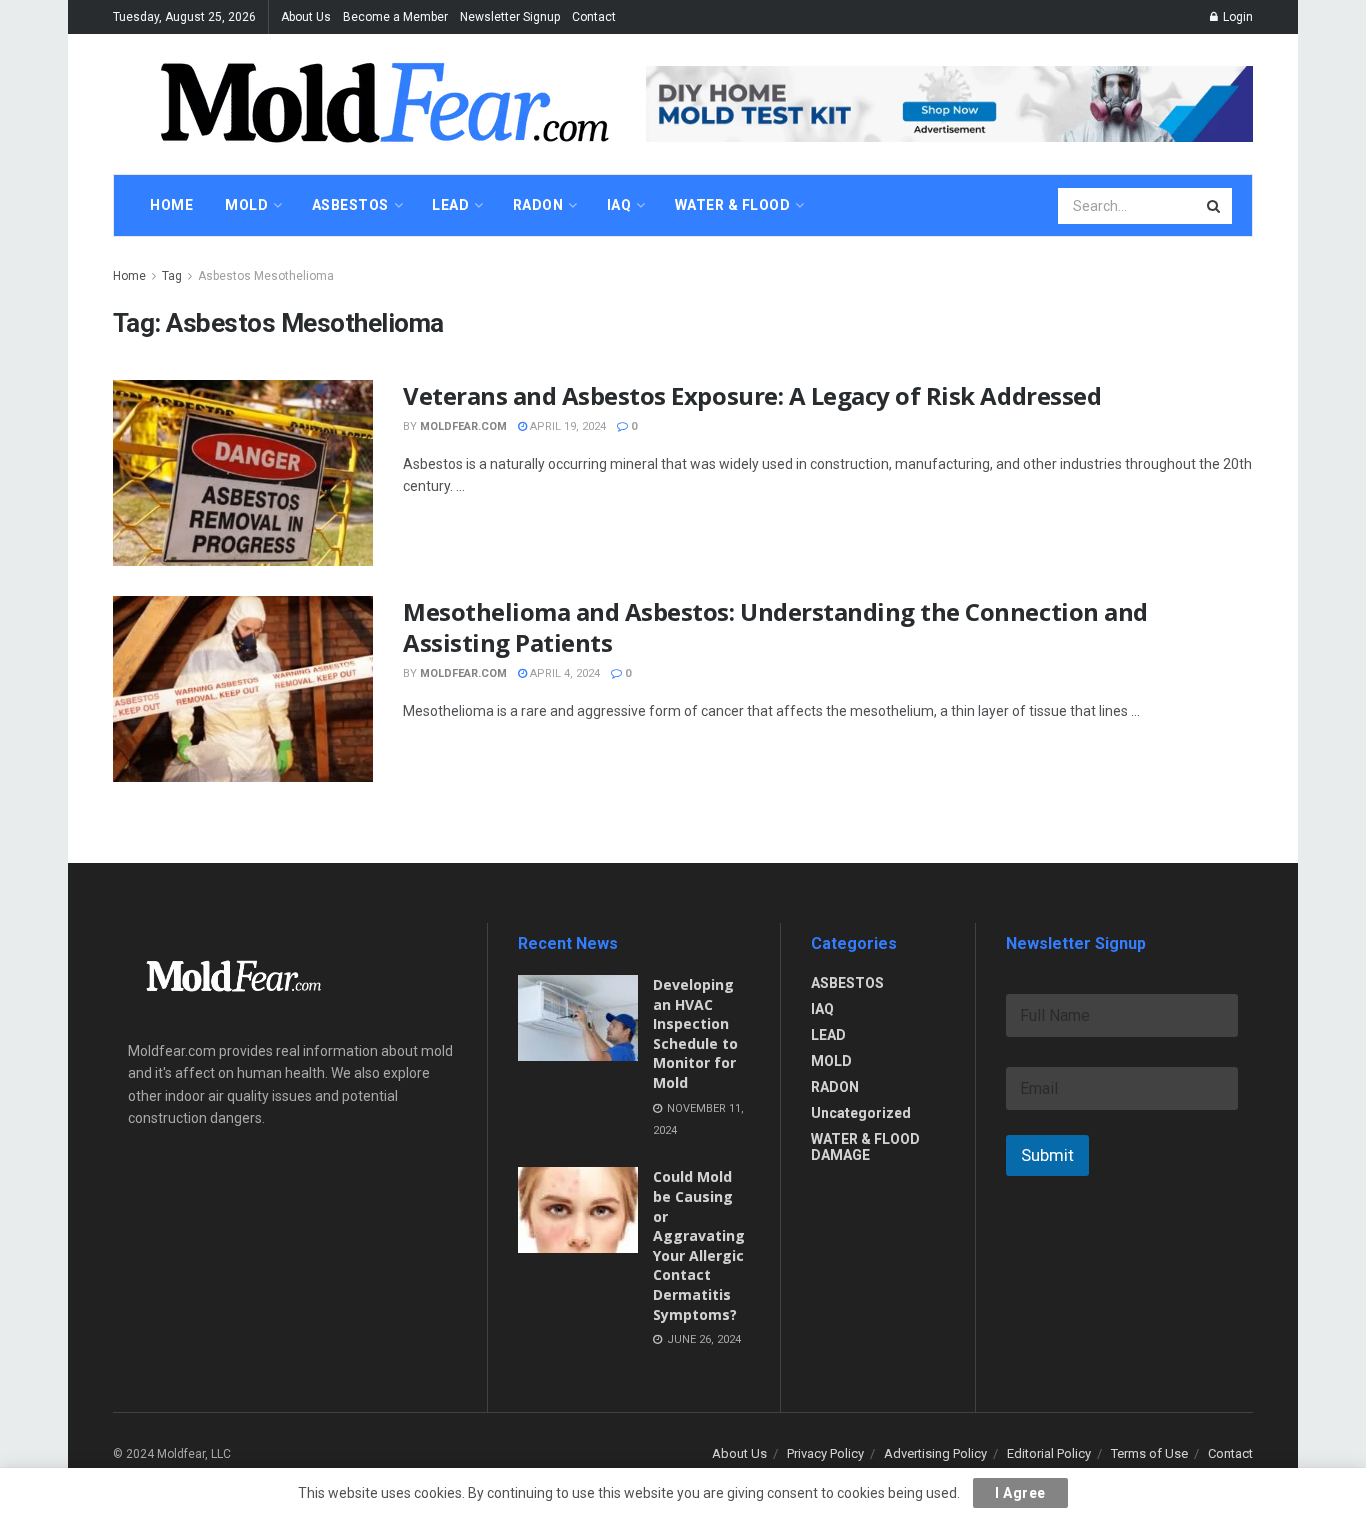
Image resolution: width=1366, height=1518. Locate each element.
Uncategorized (861, 1113)
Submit (1047, 1155)
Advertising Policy (935, 1453)
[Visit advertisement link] (949, 103)
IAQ (822, 1009)
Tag (172, 276)
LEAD (828, 1035)
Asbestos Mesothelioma (266, 276)
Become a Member (395, 17)
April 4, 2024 (563, 673)
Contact (594, 17)
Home (129, 276)
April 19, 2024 (566, 426)
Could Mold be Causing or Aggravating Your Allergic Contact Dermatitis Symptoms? (699, 1245)
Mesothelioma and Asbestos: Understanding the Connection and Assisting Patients (775, 627)
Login (1236, 17)
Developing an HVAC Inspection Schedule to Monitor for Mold (695, 1033)
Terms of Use (1149, 1453)
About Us (306, 17)
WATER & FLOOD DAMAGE (865, 1147)
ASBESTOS (847, 983)
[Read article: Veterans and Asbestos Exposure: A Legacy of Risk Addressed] (243, 473)
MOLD (831, 1061)
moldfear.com (463, 426)
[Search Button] (1215, 206)
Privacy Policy (825, 1453)
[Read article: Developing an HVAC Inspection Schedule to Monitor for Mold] (578, 1018)
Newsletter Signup (510, 17)
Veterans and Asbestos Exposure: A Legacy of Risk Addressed (752, 395)
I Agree (1020, 1493)
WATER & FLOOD (733, 205)
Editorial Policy (1049, 1453)
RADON (835, 1087)
